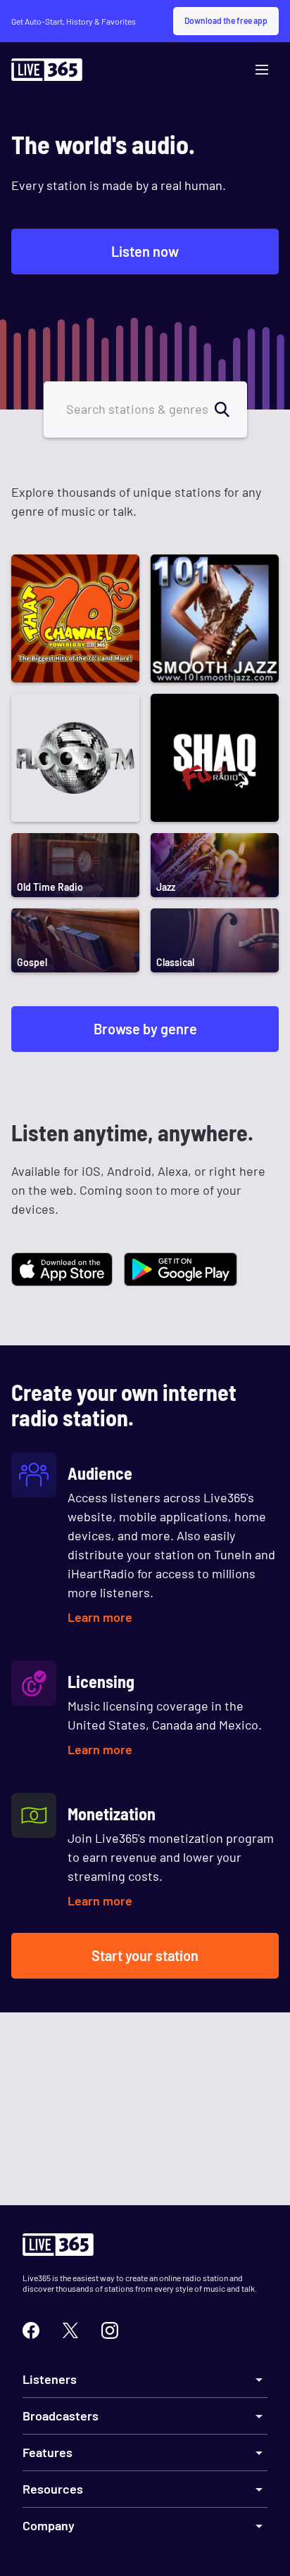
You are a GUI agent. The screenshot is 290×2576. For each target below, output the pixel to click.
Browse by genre (145, 1029)
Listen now (145, 251)
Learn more (100, 1617)
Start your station (145, 1955)
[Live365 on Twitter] (70, 2330)
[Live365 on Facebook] (31, 2330)
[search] (230, 410)
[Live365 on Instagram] (110, 2330)
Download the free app (226, 20)
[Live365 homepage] (47, 73)
